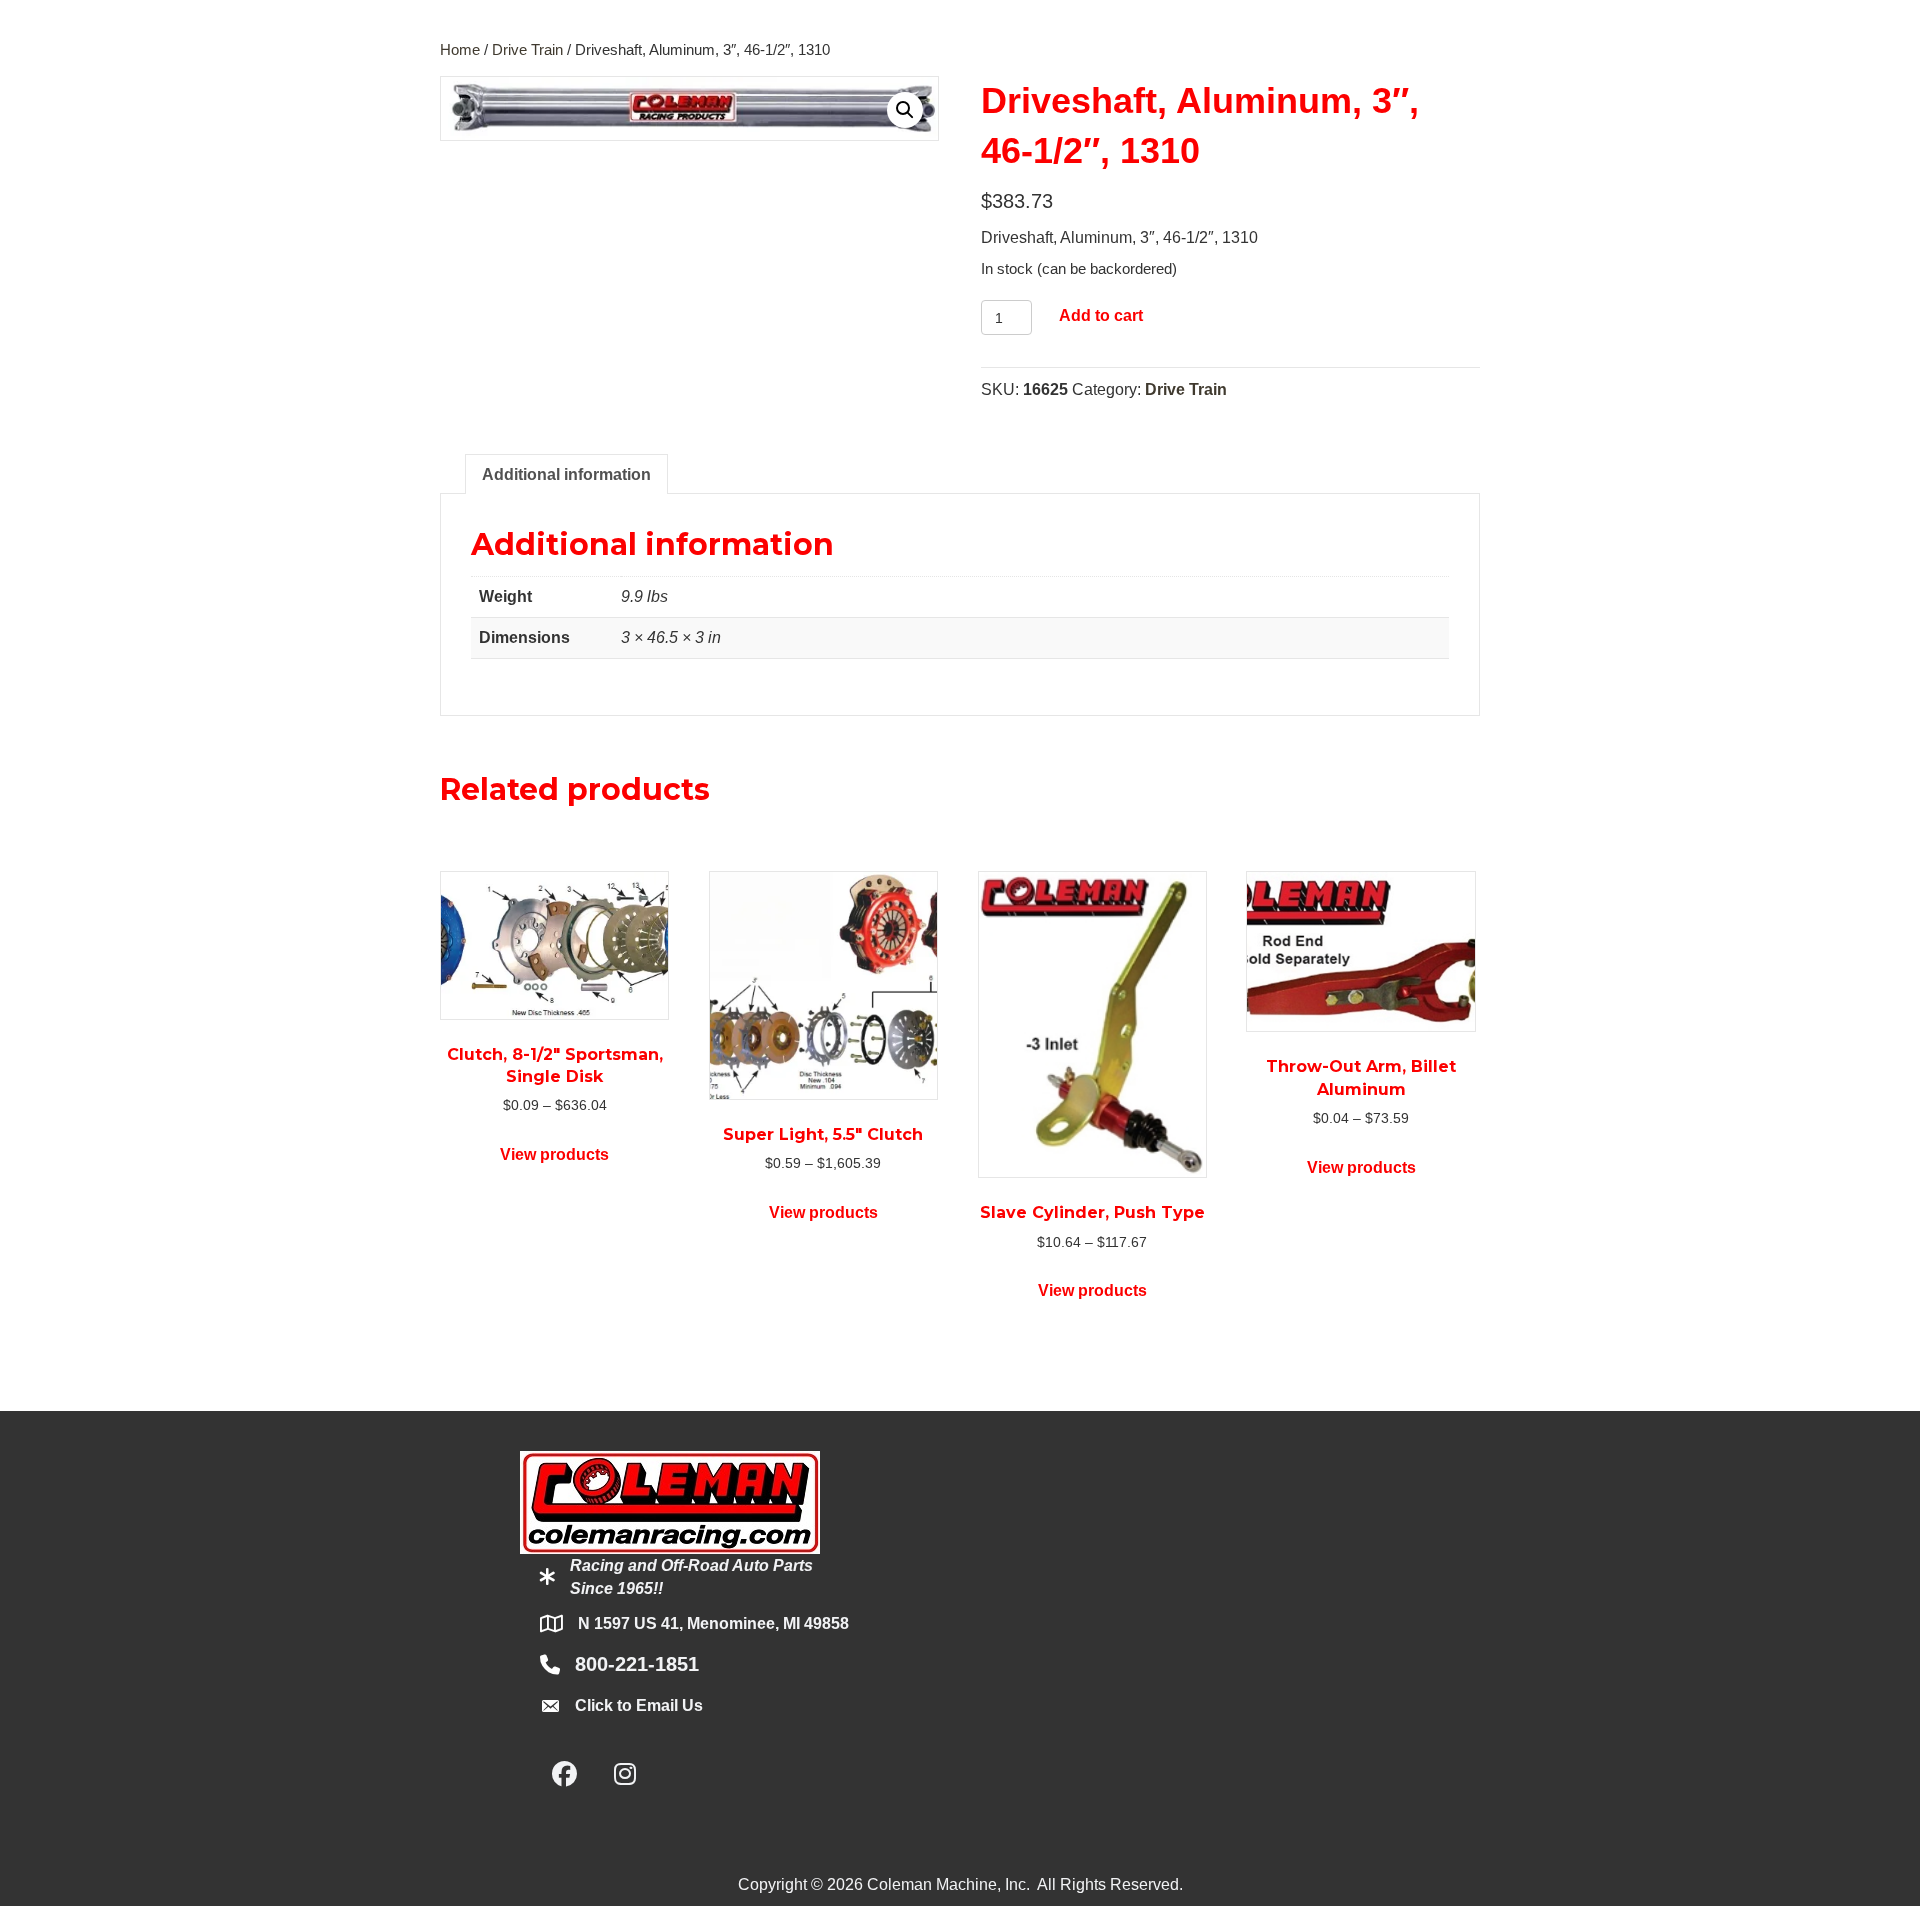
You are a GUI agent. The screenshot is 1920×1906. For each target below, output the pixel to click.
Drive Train (527, 50)
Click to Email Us (639, 1705)
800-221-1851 (637, 1664)
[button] (905, 110)
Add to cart (1101, 315)
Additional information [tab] (566, 474)
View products (554, 1154)
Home (460, 50)
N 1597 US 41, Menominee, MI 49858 (713, 1623)
